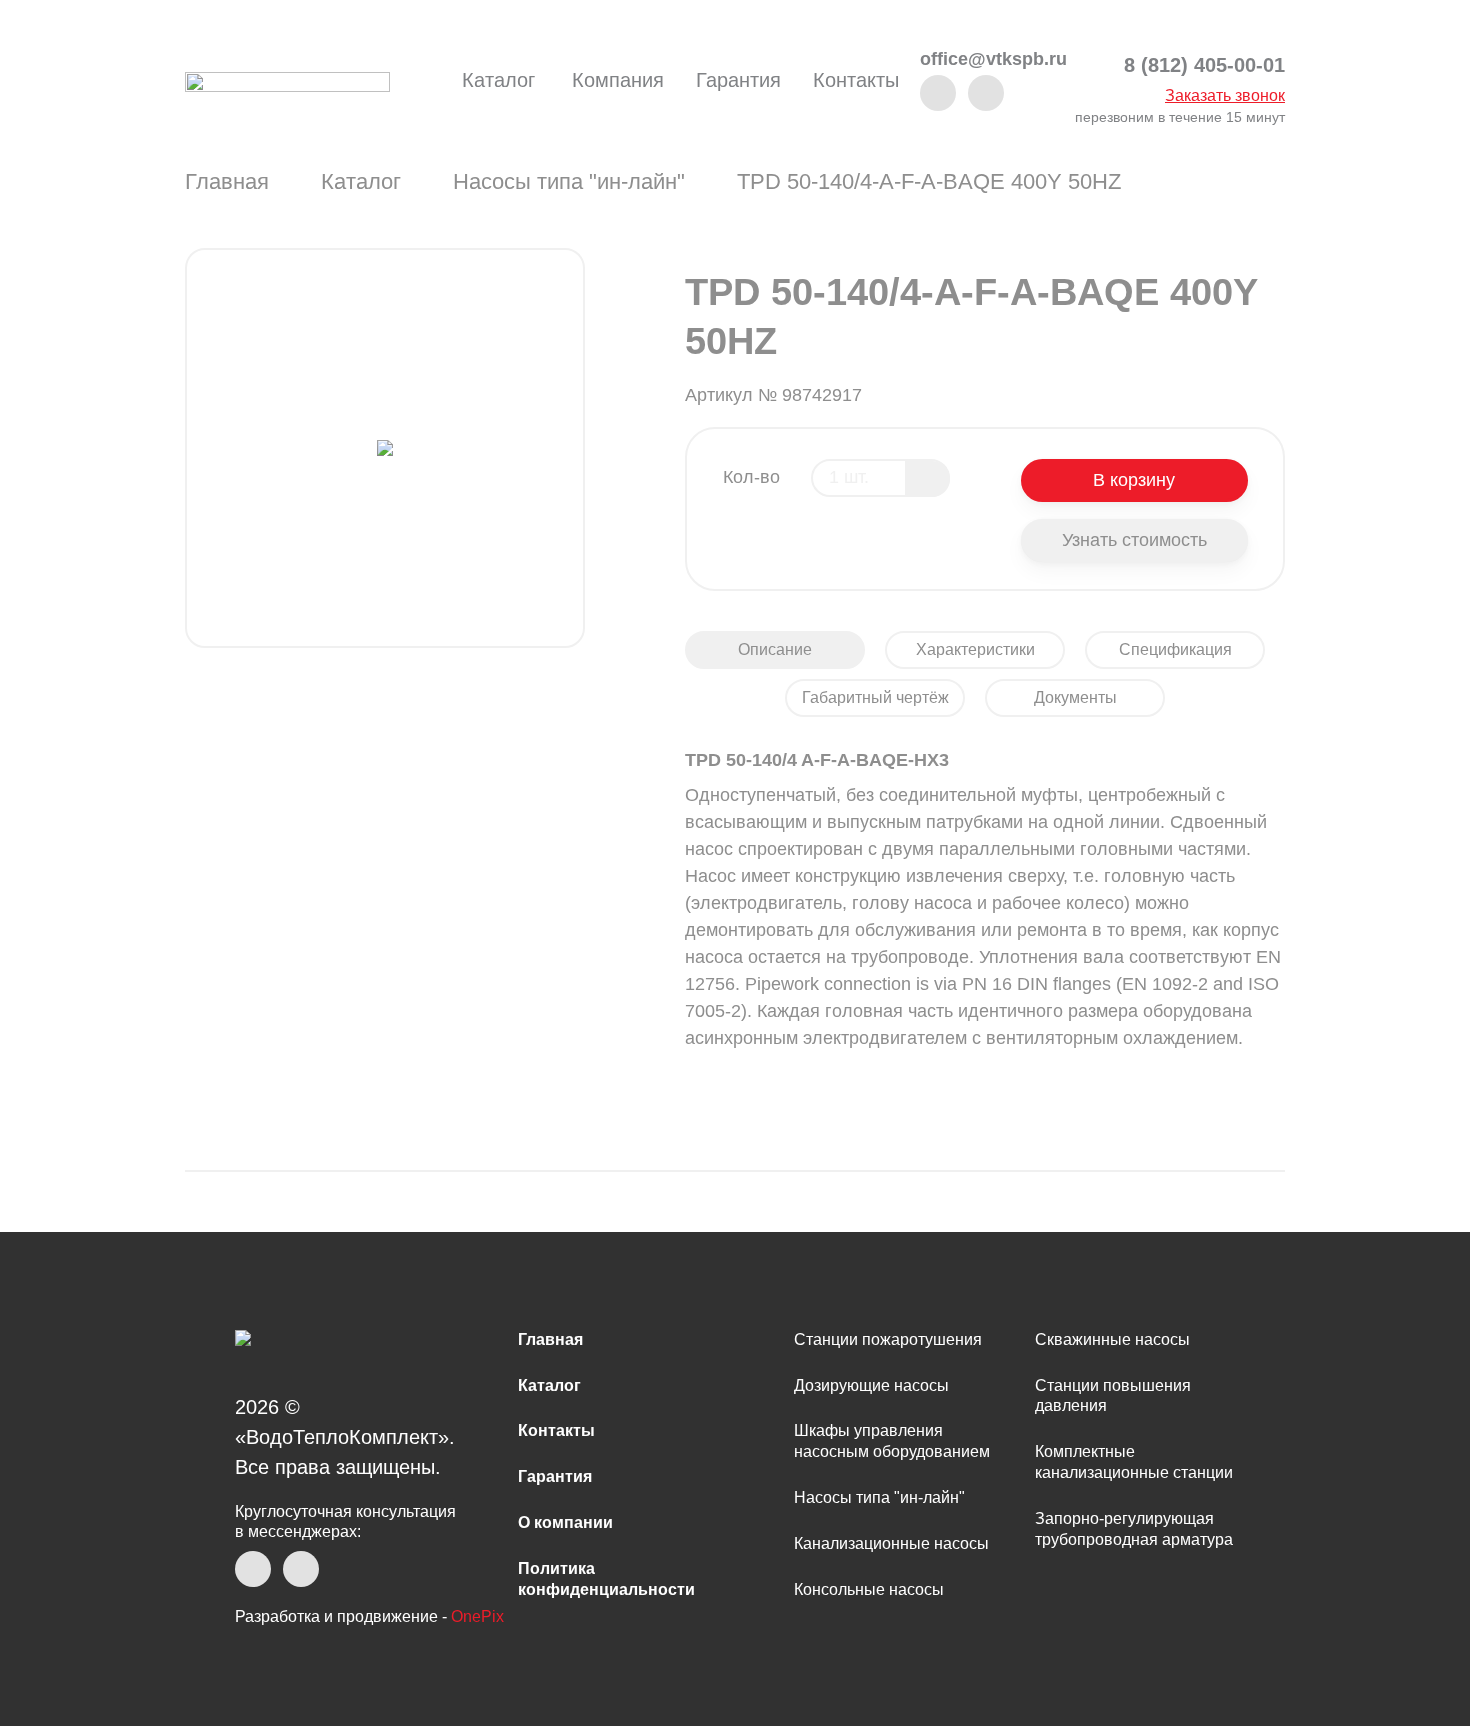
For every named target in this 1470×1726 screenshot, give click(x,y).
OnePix (477, 1616)
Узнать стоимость (1134, 540)
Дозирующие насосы (871, 1385)
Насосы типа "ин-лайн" (569, 181)
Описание (775, 649)
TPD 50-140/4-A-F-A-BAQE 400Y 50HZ (929, 181)
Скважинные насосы (1112, 1339)
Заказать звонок (1225, 95)
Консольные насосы (869, 1589)
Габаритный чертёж (875, 697)
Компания (618, 80)
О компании (565, 1522)
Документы (1075, 697)
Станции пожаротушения (888, 1339)
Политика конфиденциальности (606, 1579)
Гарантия (738, 80)
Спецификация (1175, 649)
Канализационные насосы (891, 1543)
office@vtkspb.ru (993, 59)
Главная (227, 181)
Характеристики (975, 649)
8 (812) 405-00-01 (1204, 65)
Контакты (856, 80)
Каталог (498, 80)
